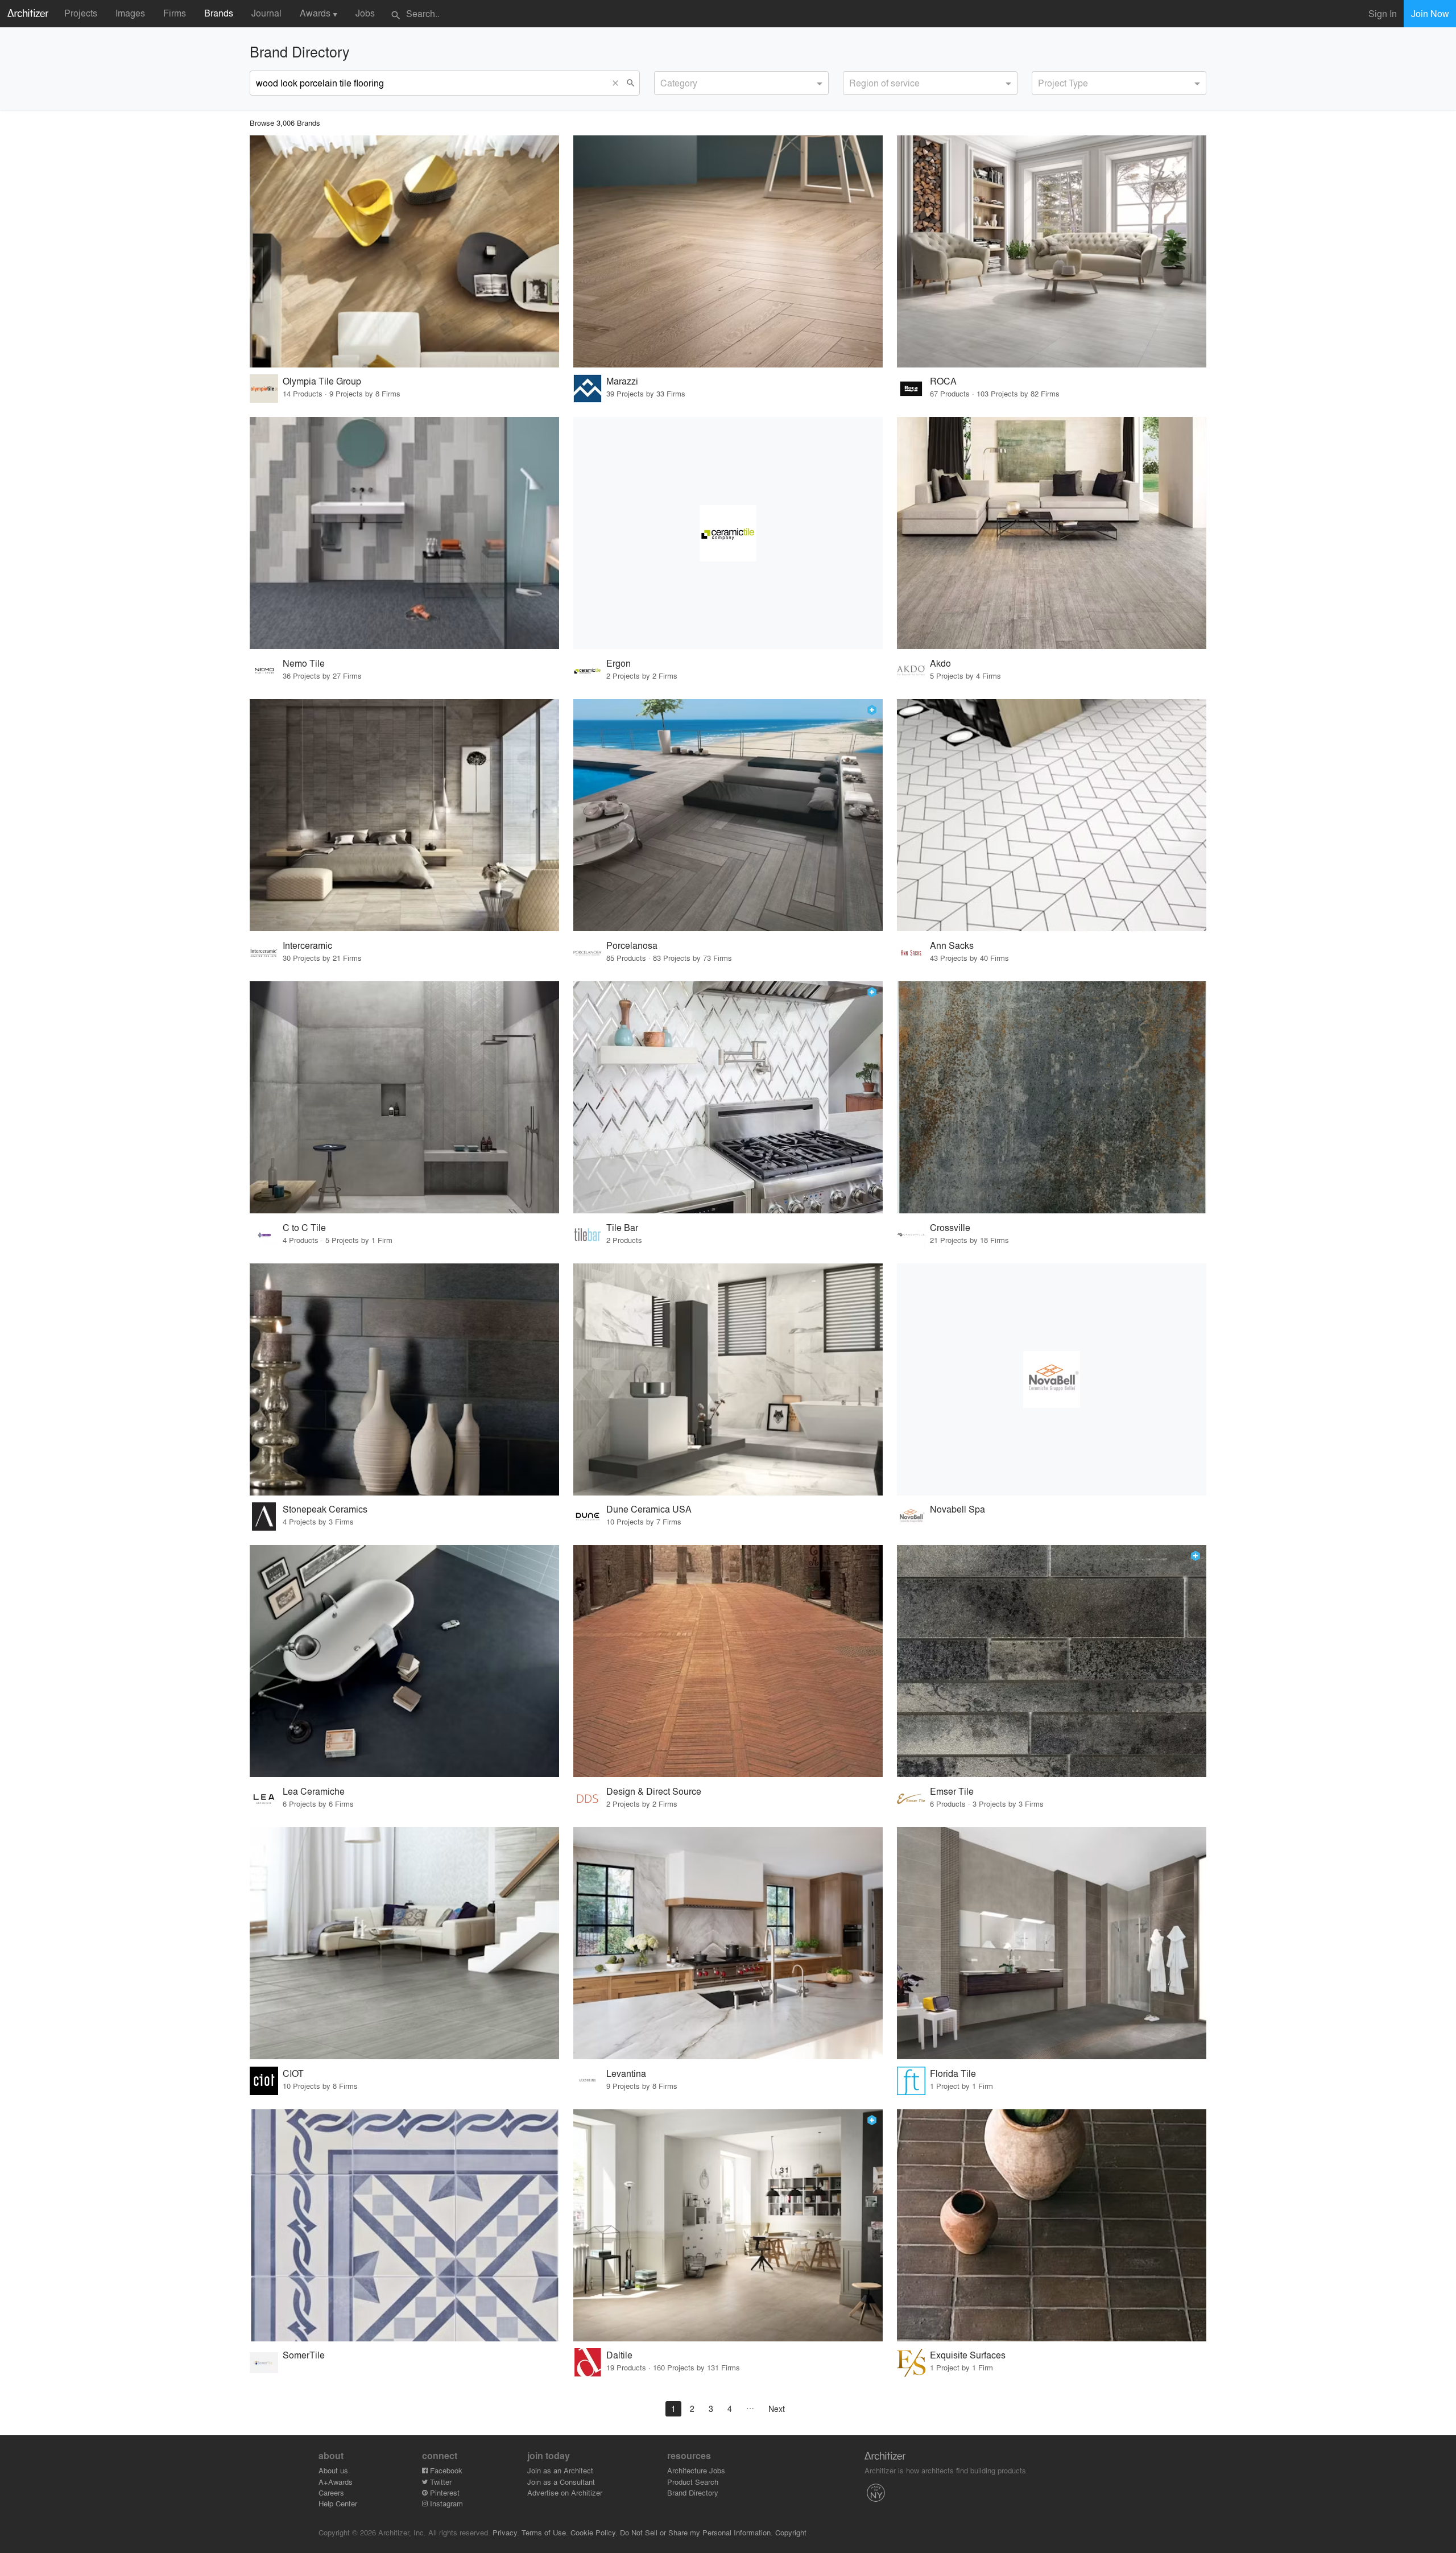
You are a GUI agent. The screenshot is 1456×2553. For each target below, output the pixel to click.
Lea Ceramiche (314, 1791)
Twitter (440, 2482)
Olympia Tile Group (322, 381)
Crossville (950, 1227)
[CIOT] (404, 1943)
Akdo (940, 663)
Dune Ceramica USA (649, 1509)
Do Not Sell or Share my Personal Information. (696, 2532)
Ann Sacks (952, 945)
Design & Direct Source (654, 1791)
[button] (618, 83)
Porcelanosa (632, 945)
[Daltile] (728, 2225)
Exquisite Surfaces (968, 2355)
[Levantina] (728, 1943)
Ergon (619, 663)
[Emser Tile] (1052, 1661)
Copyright (791, 2532)
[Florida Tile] (1052, 1943)
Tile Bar (622, 1227)
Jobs (365, 13)
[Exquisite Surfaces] (1052, 2225)
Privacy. (506, 2532)
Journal (266, 13)
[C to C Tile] (404, 1097)
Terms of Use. (545, 2532)
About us (333, 2470)
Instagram (445, 2503)
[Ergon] (728, 533)
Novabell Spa (957, 1509)
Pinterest (444, 2492)
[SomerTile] (404, 2225)
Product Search (693, 2482)
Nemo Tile (304, 663)
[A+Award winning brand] (872, 710)
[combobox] (741, 83)
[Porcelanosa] (728, 815)
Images (130, 13)
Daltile (619, 2355)
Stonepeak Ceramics (325, 1509)
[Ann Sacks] (1052, 815)
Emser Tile (952, 1791)
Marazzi (622, 381)
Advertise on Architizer (565, 2492)
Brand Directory (693, 2492)
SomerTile (304, 2355)
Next (777, 2409)
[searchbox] (664, 81)
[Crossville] (1052, 1097)
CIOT (293, 2073)
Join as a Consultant (561, 2482)
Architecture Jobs (696, 2470)
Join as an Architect (560, 2470)
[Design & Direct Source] (728, 1661)
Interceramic (307, 945)
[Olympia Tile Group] (404, 251)
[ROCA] (1052, 251)
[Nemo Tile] (404, 533)
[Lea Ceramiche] (404, 1661)
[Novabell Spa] (1052, 1379)
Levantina (626, 2073)
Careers (331, 2492)
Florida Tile (953, 2073)
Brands (219, 13)
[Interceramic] (404, 815)
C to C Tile (304, 1227)
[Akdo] (1052, 533)
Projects (81, 13)
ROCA (943, 381)
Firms (175, 13)
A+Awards (336, 2482)
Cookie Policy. (594, 2532)
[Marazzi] (728, 251)
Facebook (445, 2470)
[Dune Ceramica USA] (728, 1379)
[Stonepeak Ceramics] (404, 1379)
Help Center (338, 2503)
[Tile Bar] (728, 1097)
